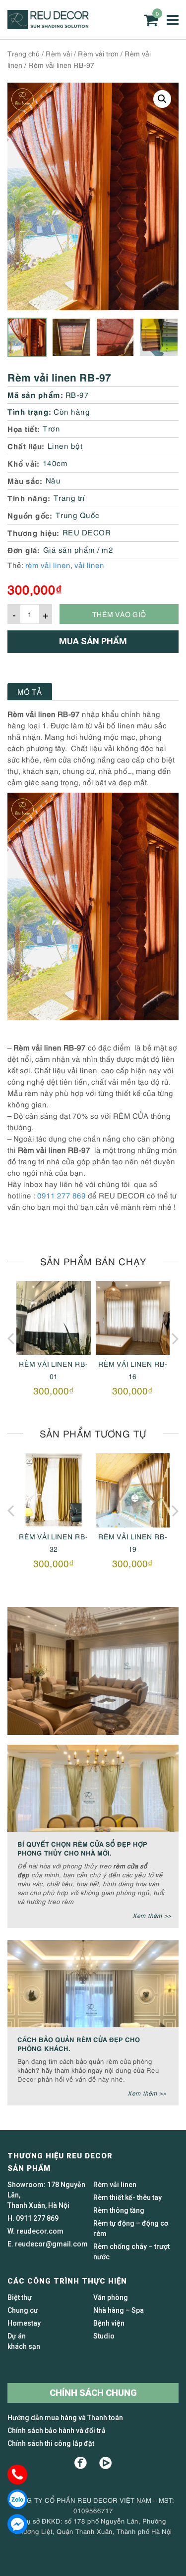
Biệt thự (20, 2297)
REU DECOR (87, 532)
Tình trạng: (30, 411)
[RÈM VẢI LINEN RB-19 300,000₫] (133, 1490)
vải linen (89, 565)
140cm (55, 463)
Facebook (81, 2463)
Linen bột (65, 445)
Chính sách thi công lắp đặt (51, 2443)
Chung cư (23, 2310)
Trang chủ (24, 53)
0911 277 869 (62, 1195)
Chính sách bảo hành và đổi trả (57, 2431)
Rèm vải (59, 53)
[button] (162, 99)
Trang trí (69, 497)
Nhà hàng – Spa (119, 2310)
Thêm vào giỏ (119, 614)
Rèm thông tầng (119, 2210)
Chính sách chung (93, 2393)
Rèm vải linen (115, 2185)
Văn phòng (111, 2297)
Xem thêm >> (152, 1915)
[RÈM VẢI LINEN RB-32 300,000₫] (54, 1490)
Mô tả (30, 691)
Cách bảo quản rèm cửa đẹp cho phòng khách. (79, 2043)
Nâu (53, 480)
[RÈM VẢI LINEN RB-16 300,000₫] (133, 1318)
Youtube (105, 2463)
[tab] (30, 692)
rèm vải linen (48, 565)
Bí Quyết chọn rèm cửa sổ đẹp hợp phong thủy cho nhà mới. (82, 1848)
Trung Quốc (78, 515)
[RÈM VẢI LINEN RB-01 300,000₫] (54, 1318)
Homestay (24, 2323)
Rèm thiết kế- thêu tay (127, 2197)
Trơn (51, 428)
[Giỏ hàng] (151, 20)
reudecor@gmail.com (51, 2244)
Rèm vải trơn (98, 53)
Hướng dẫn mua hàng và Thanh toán (65, 2418)
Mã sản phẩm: (35, 394)
